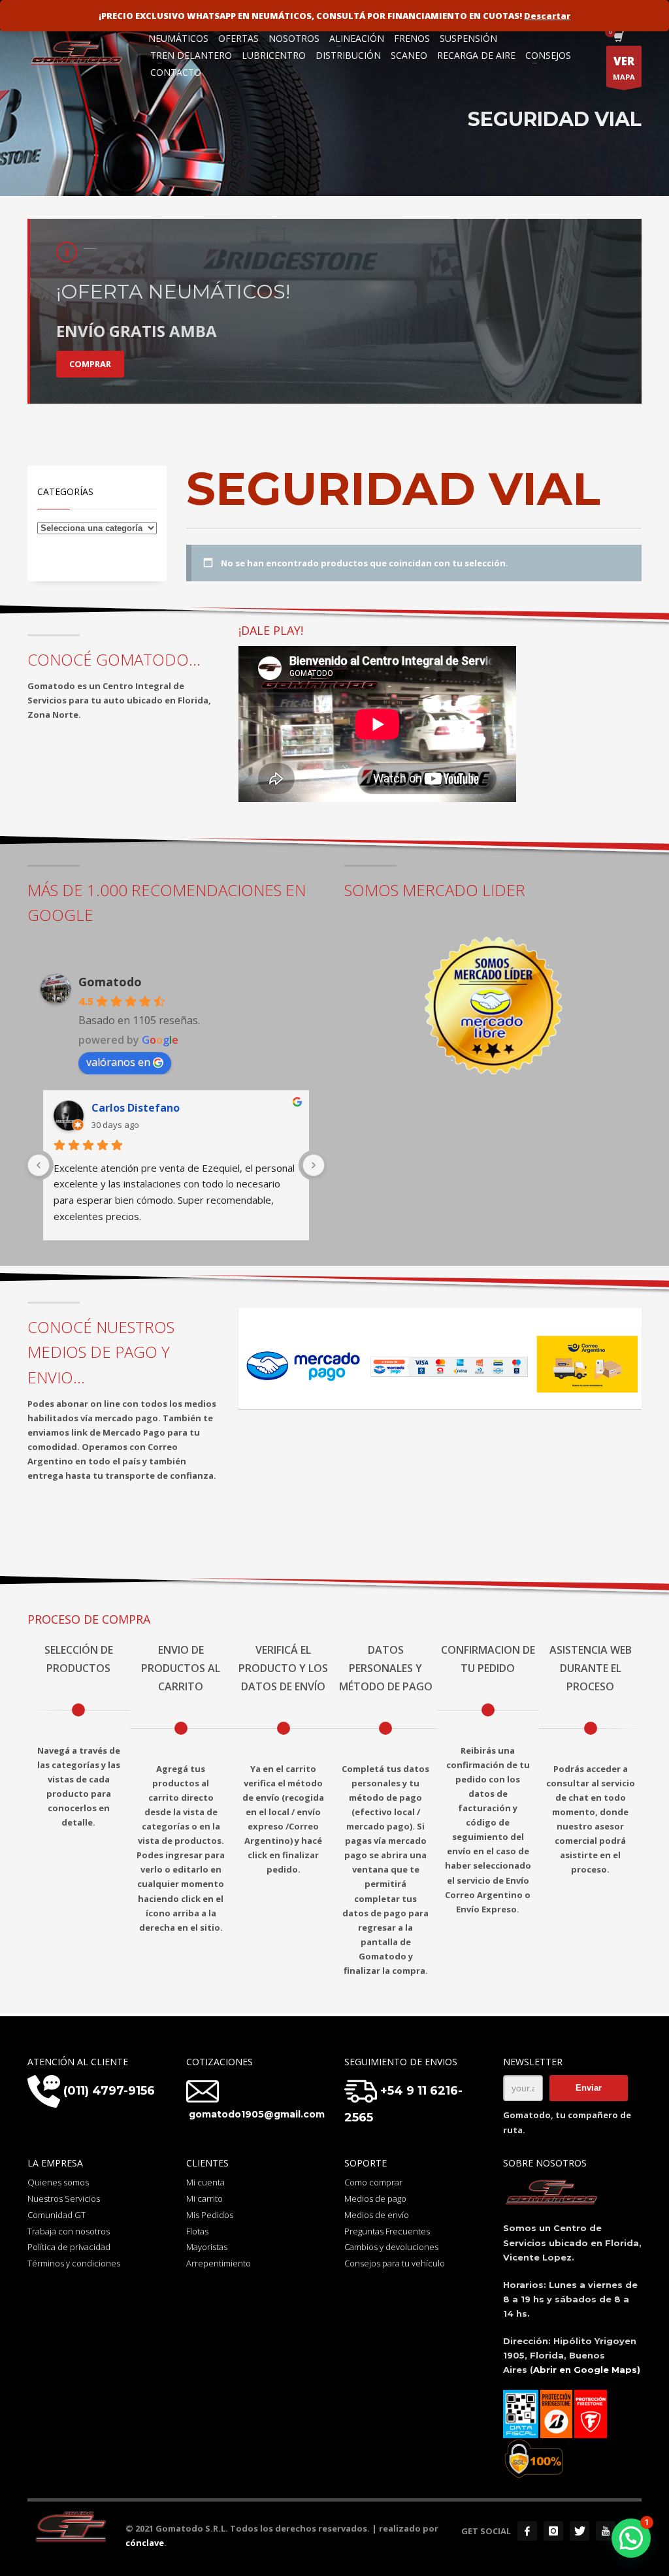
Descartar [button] (547, 16)
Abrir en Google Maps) (587, 2370)
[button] (631, 2538)
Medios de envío (377, 2215)
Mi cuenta (205, 2182)
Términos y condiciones (74, 2263)
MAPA (624, 68)
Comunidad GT (57, 2215)
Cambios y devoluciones (391, 2247)
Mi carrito (204, 2198)
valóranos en (118, 1062)
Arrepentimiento (219, 2263)
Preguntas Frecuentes (387, 2231)
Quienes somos (58, 2182)
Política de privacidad (69, 2247)
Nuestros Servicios (64, 2198)
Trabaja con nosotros (69, 2231)
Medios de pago (375, 2198)
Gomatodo (110, 982)
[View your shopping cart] (618, 38)
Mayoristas (207, 2247)
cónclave (145, 2543)
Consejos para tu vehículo (395, 2263)
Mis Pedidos (210, 2215)
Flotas (197, 2231)
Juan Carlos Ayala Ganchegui (166, 1108)
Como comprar (373, 2182)
